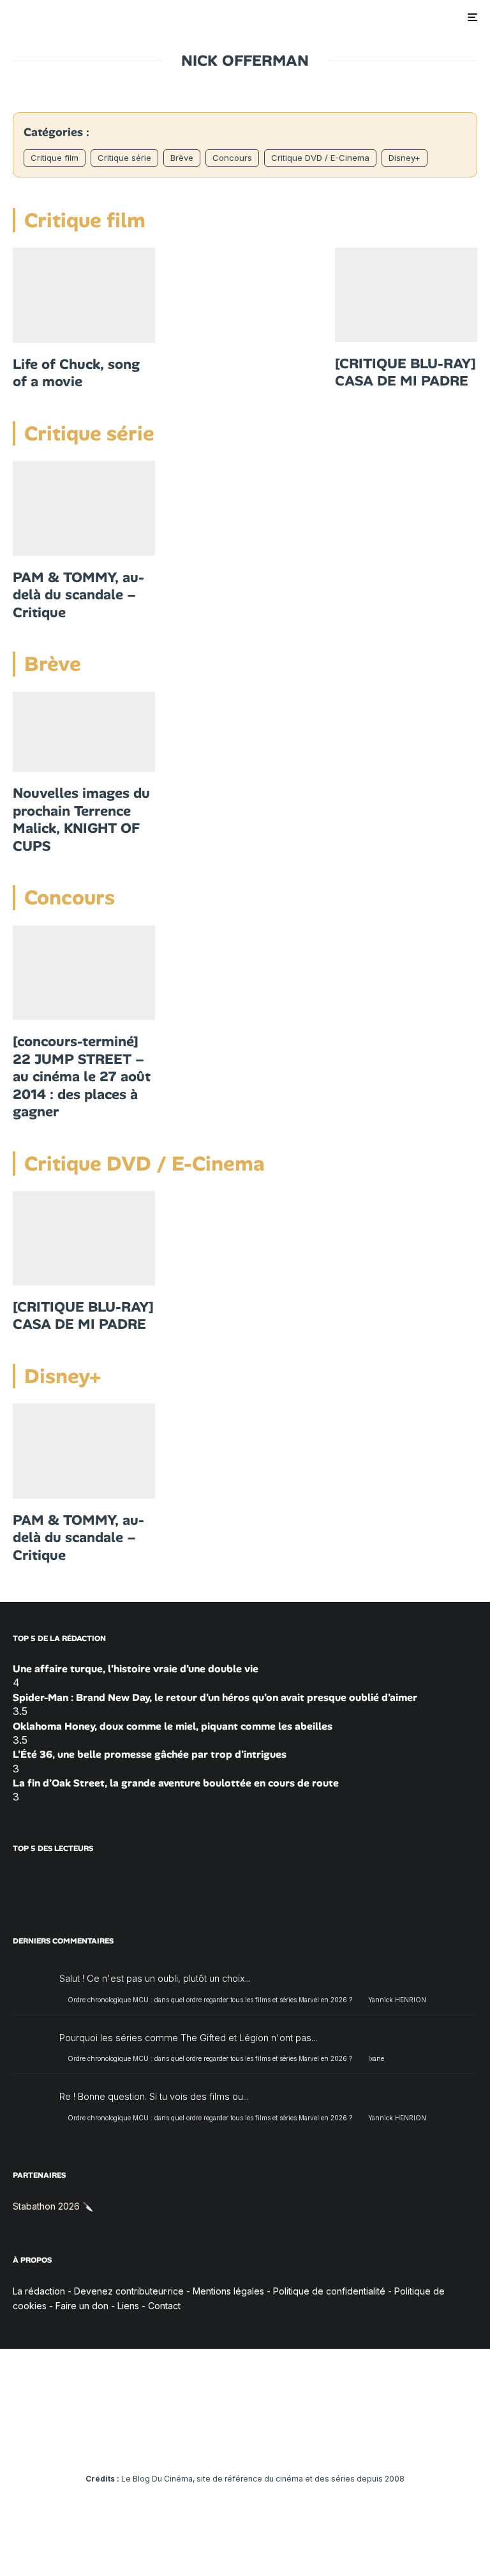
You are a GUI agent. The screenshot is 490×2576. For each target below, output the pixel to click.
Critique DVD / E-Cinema (320, 158)
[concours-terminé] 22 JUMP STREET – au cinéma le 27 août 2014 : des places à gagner (82, 1077)
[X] (190, 2443)
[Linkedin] (245, 2443)
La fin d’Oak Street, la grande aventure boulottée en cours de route (176, 1783)
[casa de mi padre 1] (406, 295)
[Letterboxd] (282, 2443)
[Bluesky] (264, 2443)
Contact (164, 2306)
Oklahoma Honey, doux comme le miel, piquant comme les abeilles (173, 1726)
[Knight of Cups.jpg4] (84, 732)
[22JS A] (84, 973)
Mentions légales (228, 2291)
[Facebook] (171, 2443)
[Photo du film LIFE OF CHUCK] (84, 295)
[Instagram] (208, 2443)
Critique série (124, 158)
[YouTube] (227, 2443)
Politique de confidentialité (329, 2291)
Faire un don (82, 2306)
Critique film (55, 158)
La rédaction (39, 2291)
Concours (232, 158)
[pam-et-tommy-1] (84, 508)
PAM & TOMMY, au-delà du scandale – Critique (78, 595)
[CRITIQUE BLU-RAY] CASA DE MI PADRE (405, 372)
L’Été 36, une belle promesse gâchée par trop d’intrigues (150, 1754)
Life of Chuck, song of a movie (76, 373)
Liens (128, 2306)
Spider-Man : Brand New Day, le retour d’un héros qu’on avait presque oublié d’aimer (215, 1697)
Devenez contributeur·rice (129, 2291)
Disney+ (405, 158)
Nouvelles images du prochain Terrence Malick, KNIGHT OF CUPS (81, 820)
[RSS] (319, 2443)
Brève (182, 158)
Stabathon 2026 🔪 (53, 2206)
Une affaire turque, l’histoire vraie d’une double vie (136, 1669)
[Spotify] (301, 2443)
